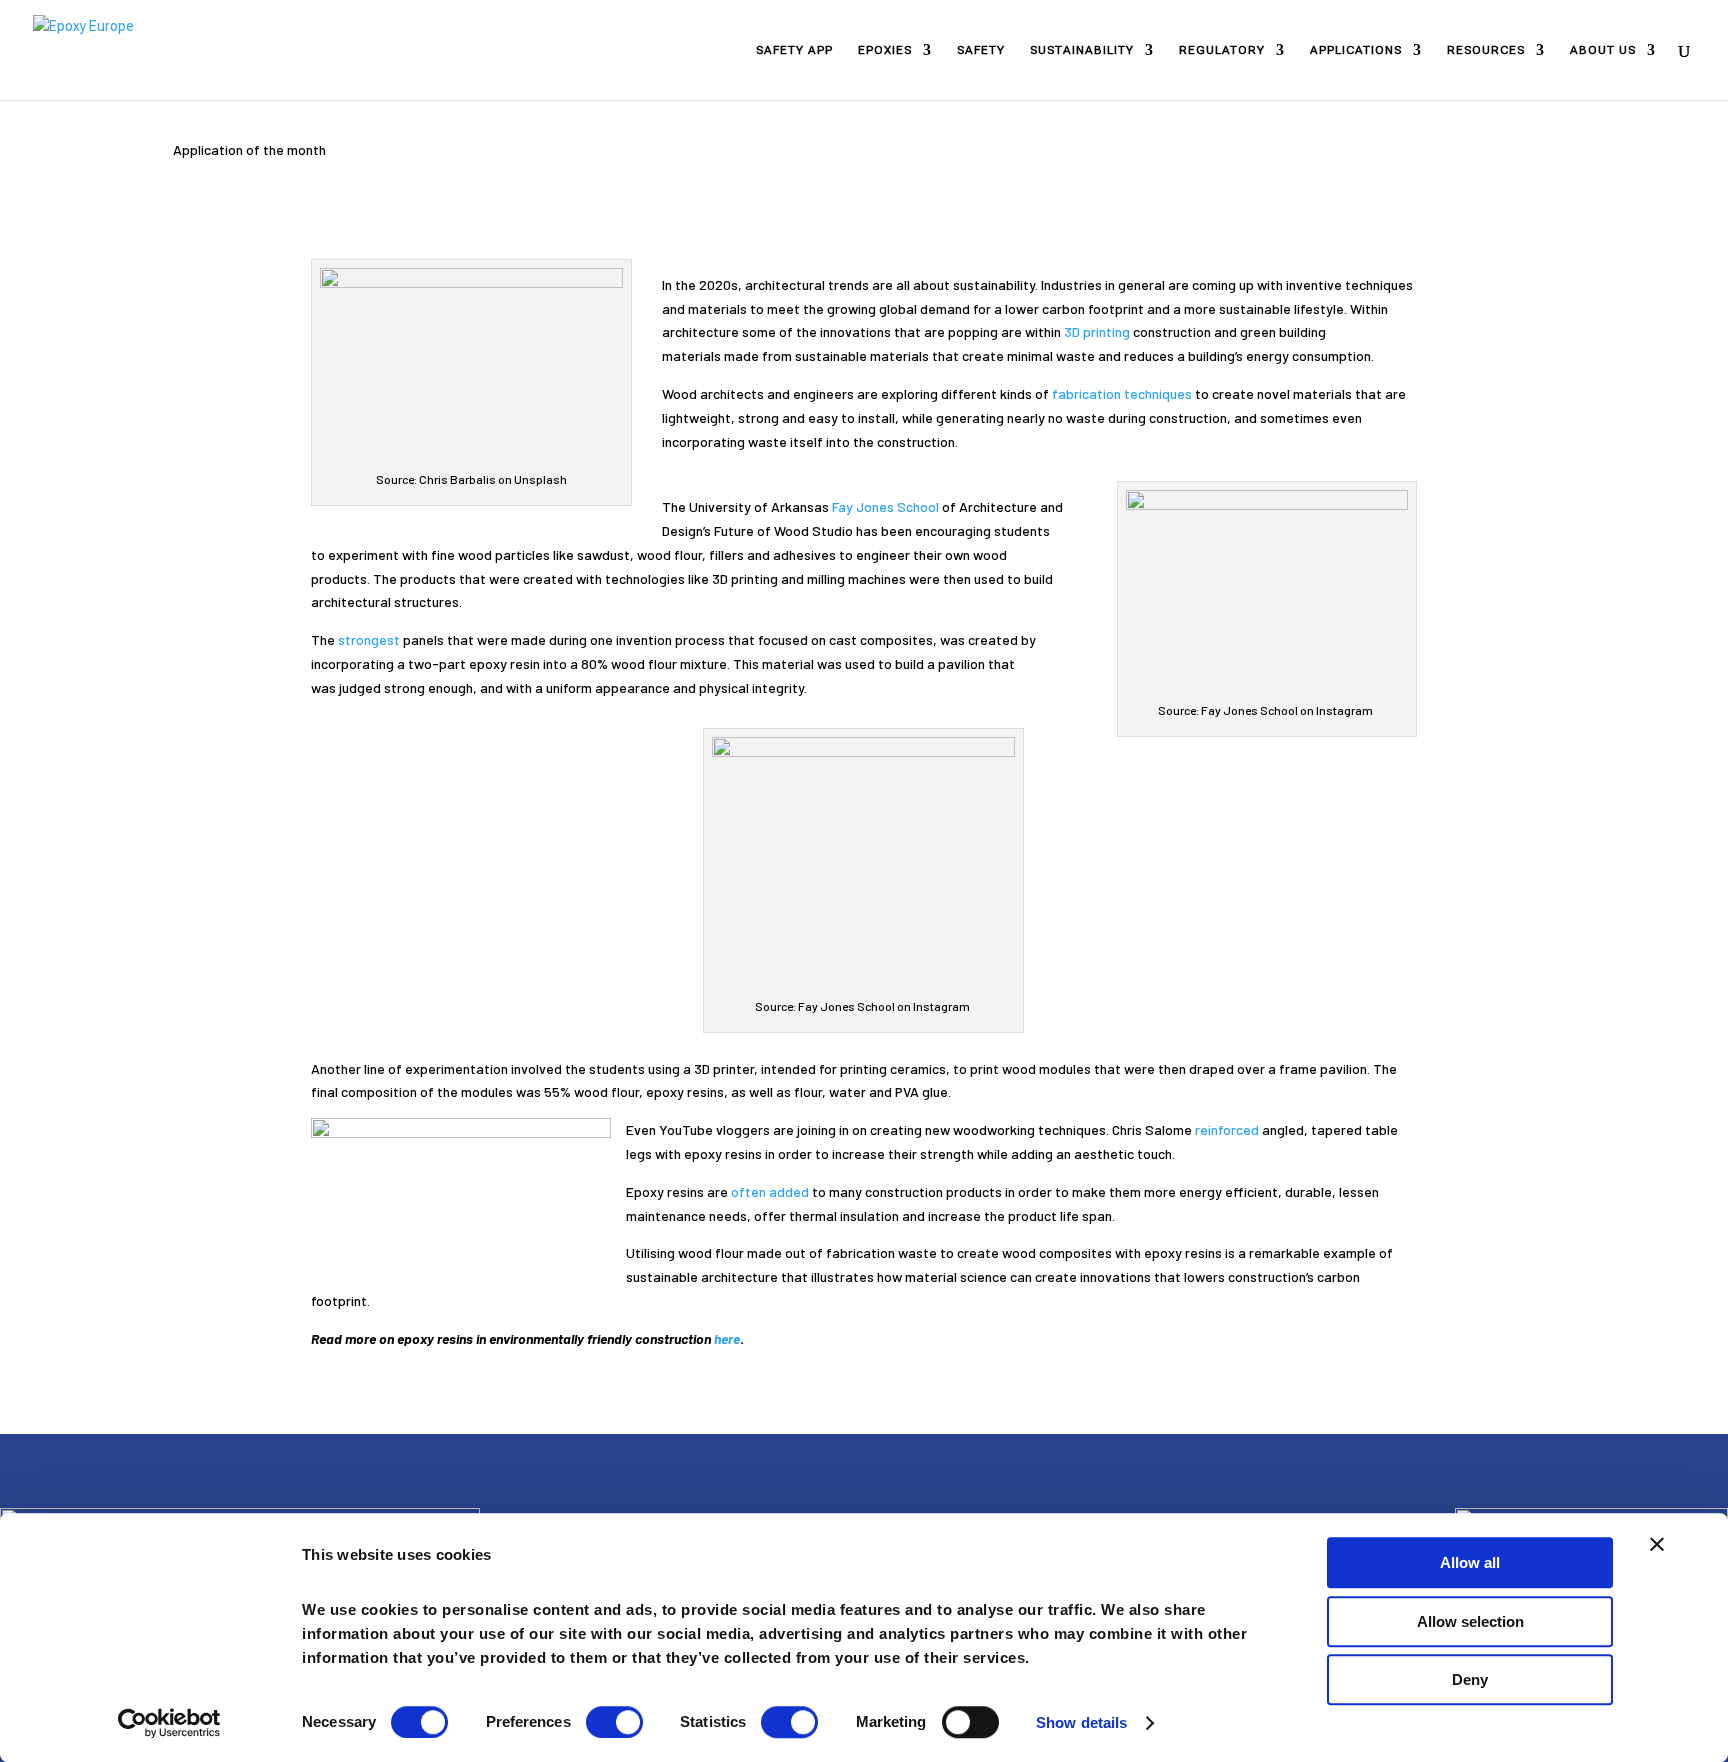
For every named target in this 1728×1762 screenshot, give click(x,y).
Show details (1081, 1722)
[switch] (614, 1722)
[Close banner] (1657, 1544)
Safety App (794, 50)
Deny (1470, 1679)
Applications (1356, 50)
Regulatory (1222, 50)
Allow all (1470, 1562)
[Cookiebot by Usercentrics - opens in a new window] (169, 1723)
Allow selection (1470, 1621)
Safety (981, 50)
